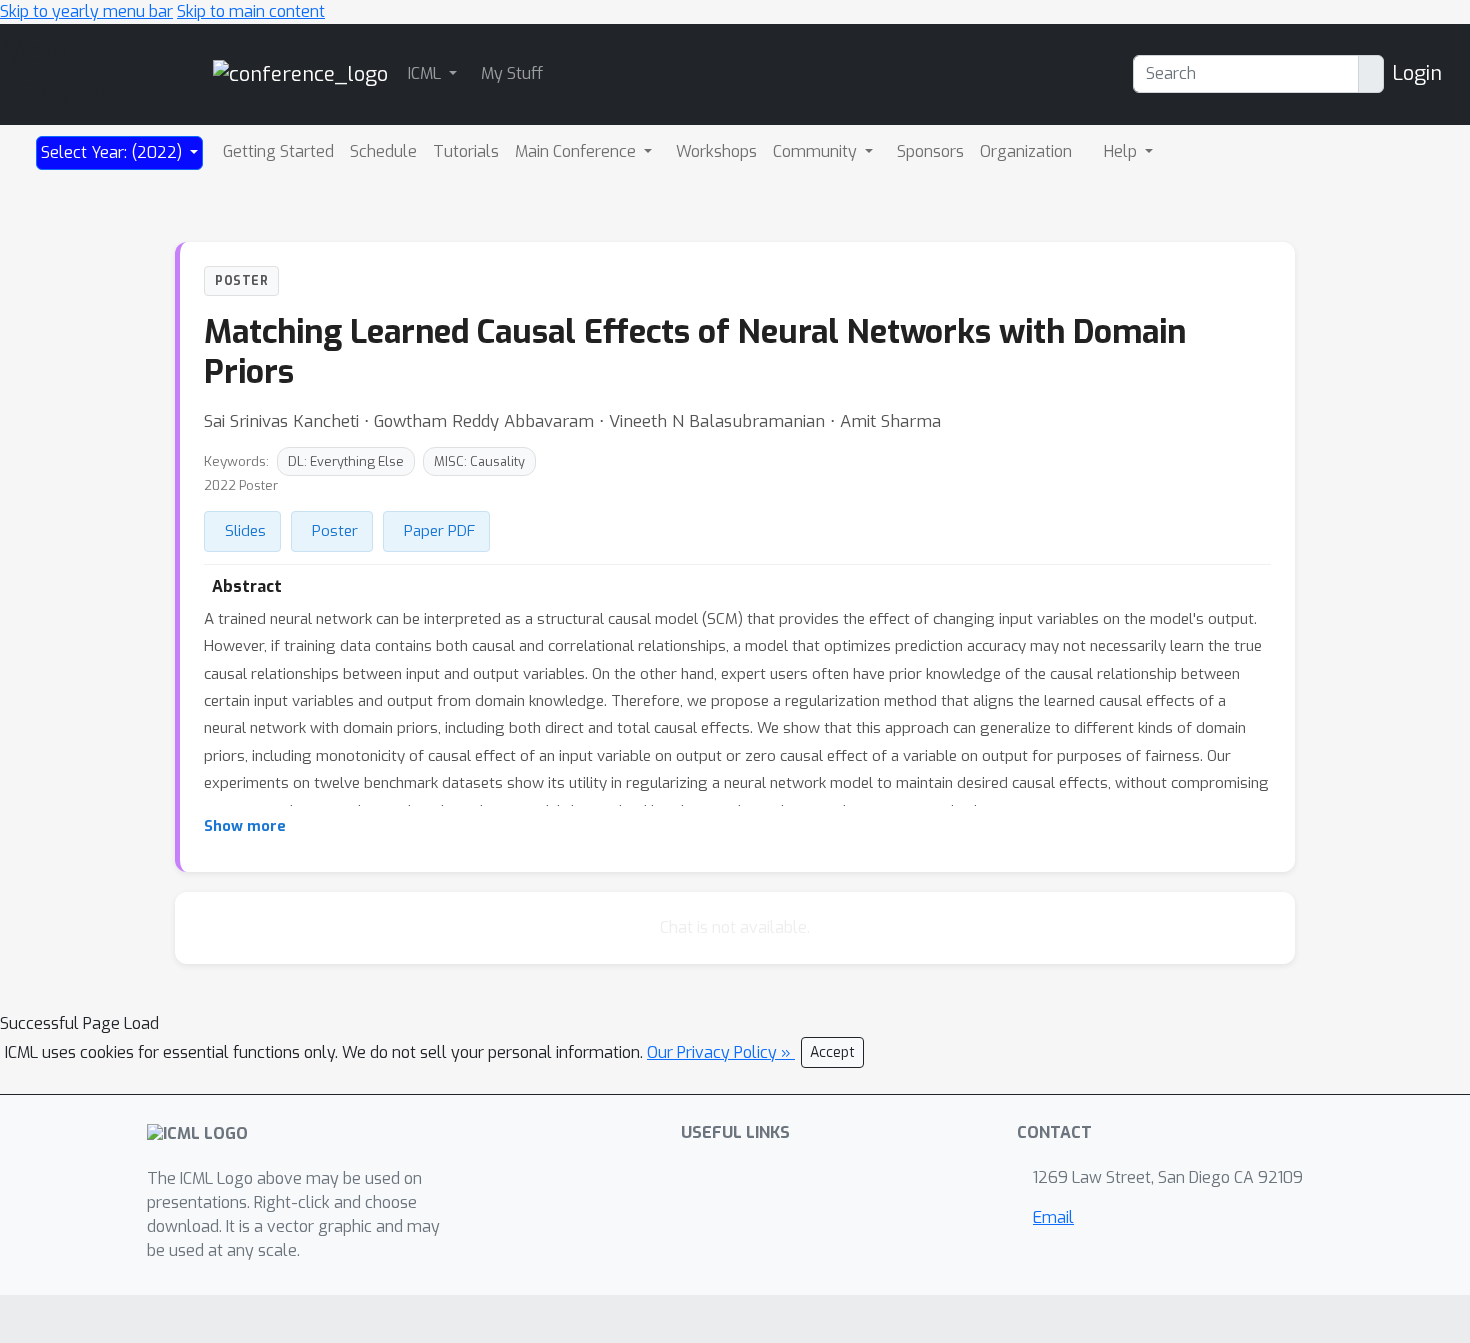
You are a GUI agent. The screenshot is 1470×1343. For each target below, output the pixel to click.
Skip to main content (251, 11)
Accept (832, 1052)
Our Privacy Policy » (721, 1052)
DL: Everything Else (346, 461)
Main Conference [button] (577, 151)
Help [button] (1122, 151)
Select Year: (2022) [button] (113, 152)
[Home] (300, 73)
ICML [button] (426, 73)
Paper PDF (439, 531)
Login (1417, 73)
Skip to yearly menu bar (86, 11)
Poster (335, 531)
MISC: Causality (479, 461)
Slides (245, 531)
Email (1053, 1217)
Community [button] (817, 151)
